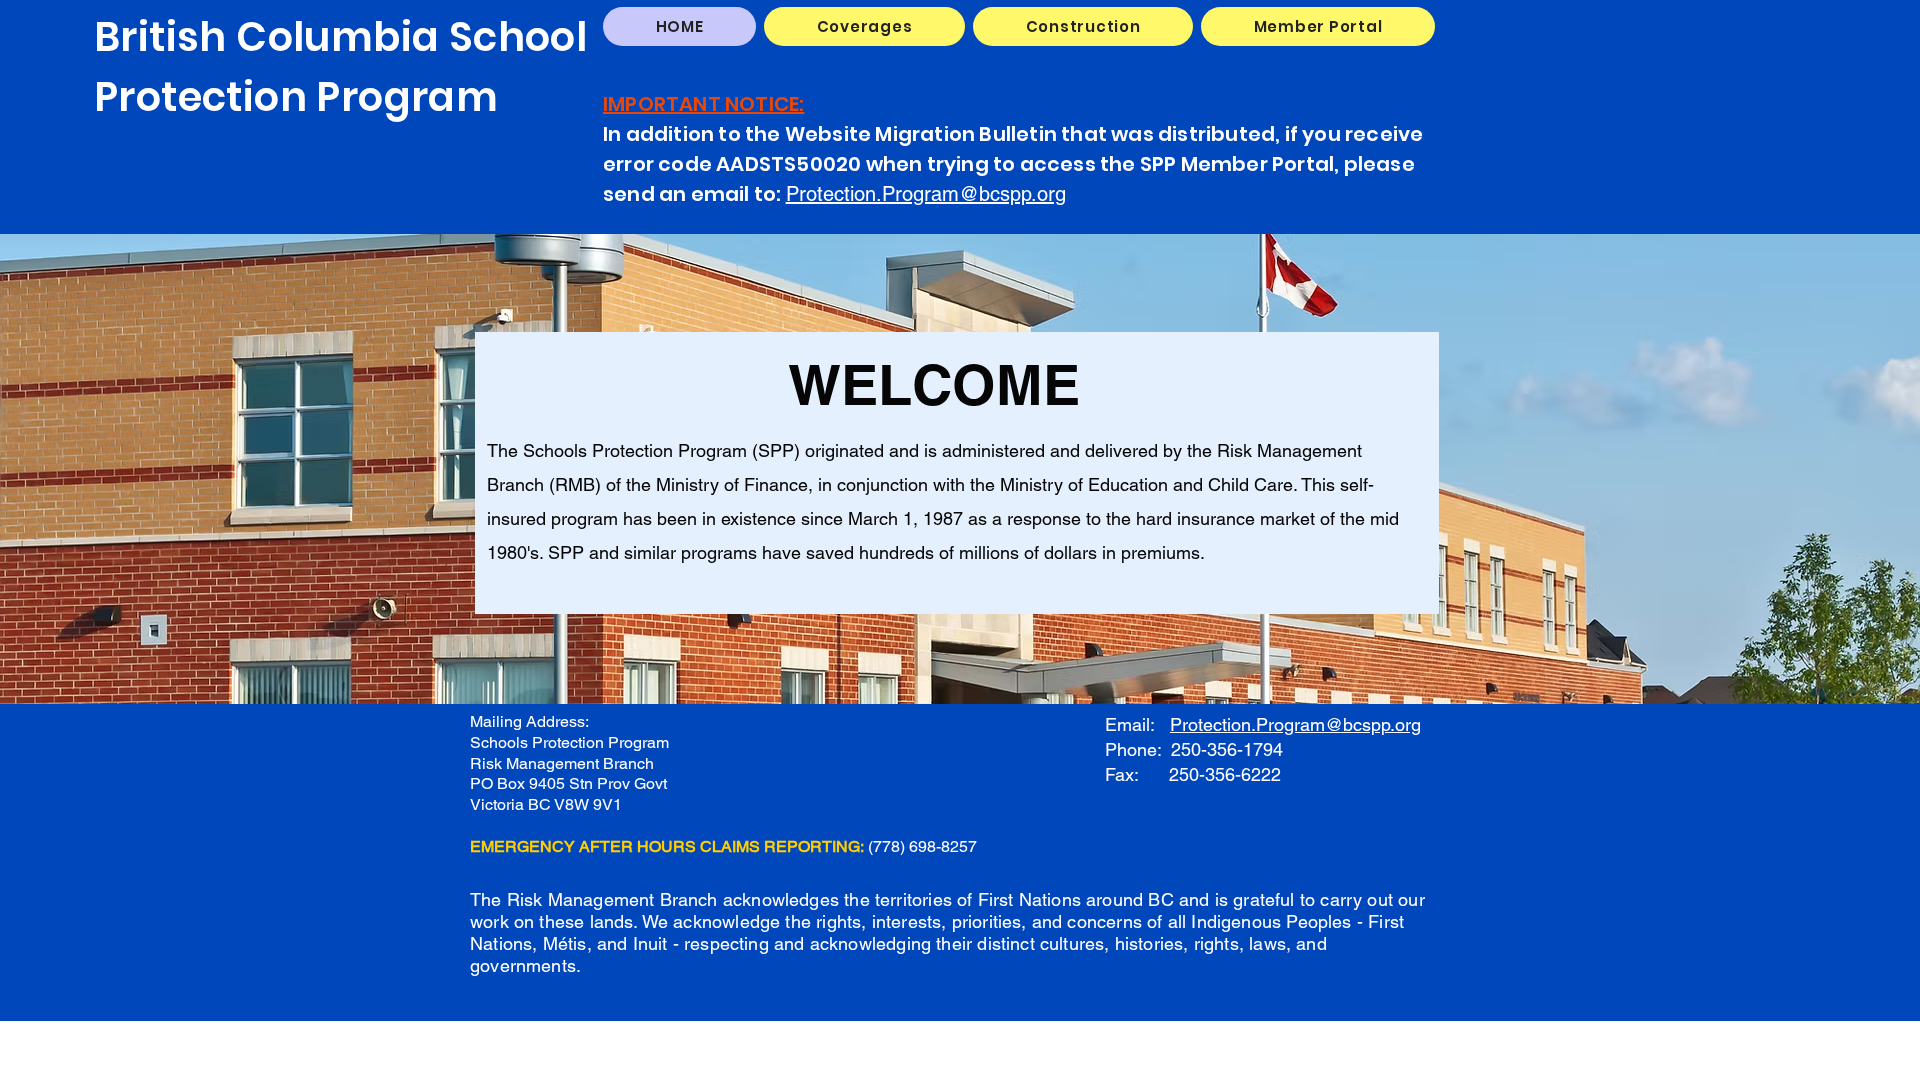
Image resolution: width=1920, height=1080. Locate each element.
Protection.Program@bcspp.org (926, 194)
